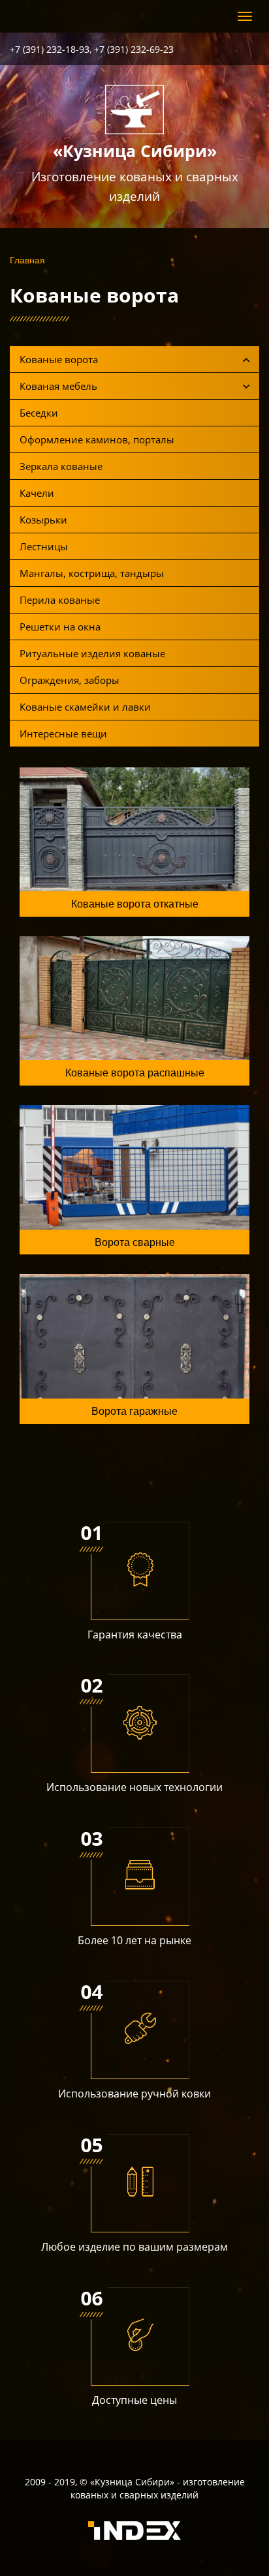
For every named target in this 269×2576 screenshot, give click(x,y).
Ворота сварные (135, 1242)
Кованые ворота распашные (135, 1072)
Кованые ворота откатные (135, 903)
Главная (27, 259)
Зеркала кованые (61, 466)
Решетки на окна (60, 627)
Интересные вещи (63, 733)
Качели (37, 493)
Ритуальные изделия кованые (92, 653)
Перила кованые (60, 600)
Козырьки (43, 520)
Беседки (39, 413)
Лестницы (44, 546)
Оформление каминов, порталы (97, 439)
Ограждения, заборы (70, 680)
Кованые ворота (59, 359)
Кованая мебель (58, 386)
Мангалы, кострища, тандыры (92, 573)
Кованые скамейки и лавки (85, 707)
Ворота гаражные (134, 1411)
